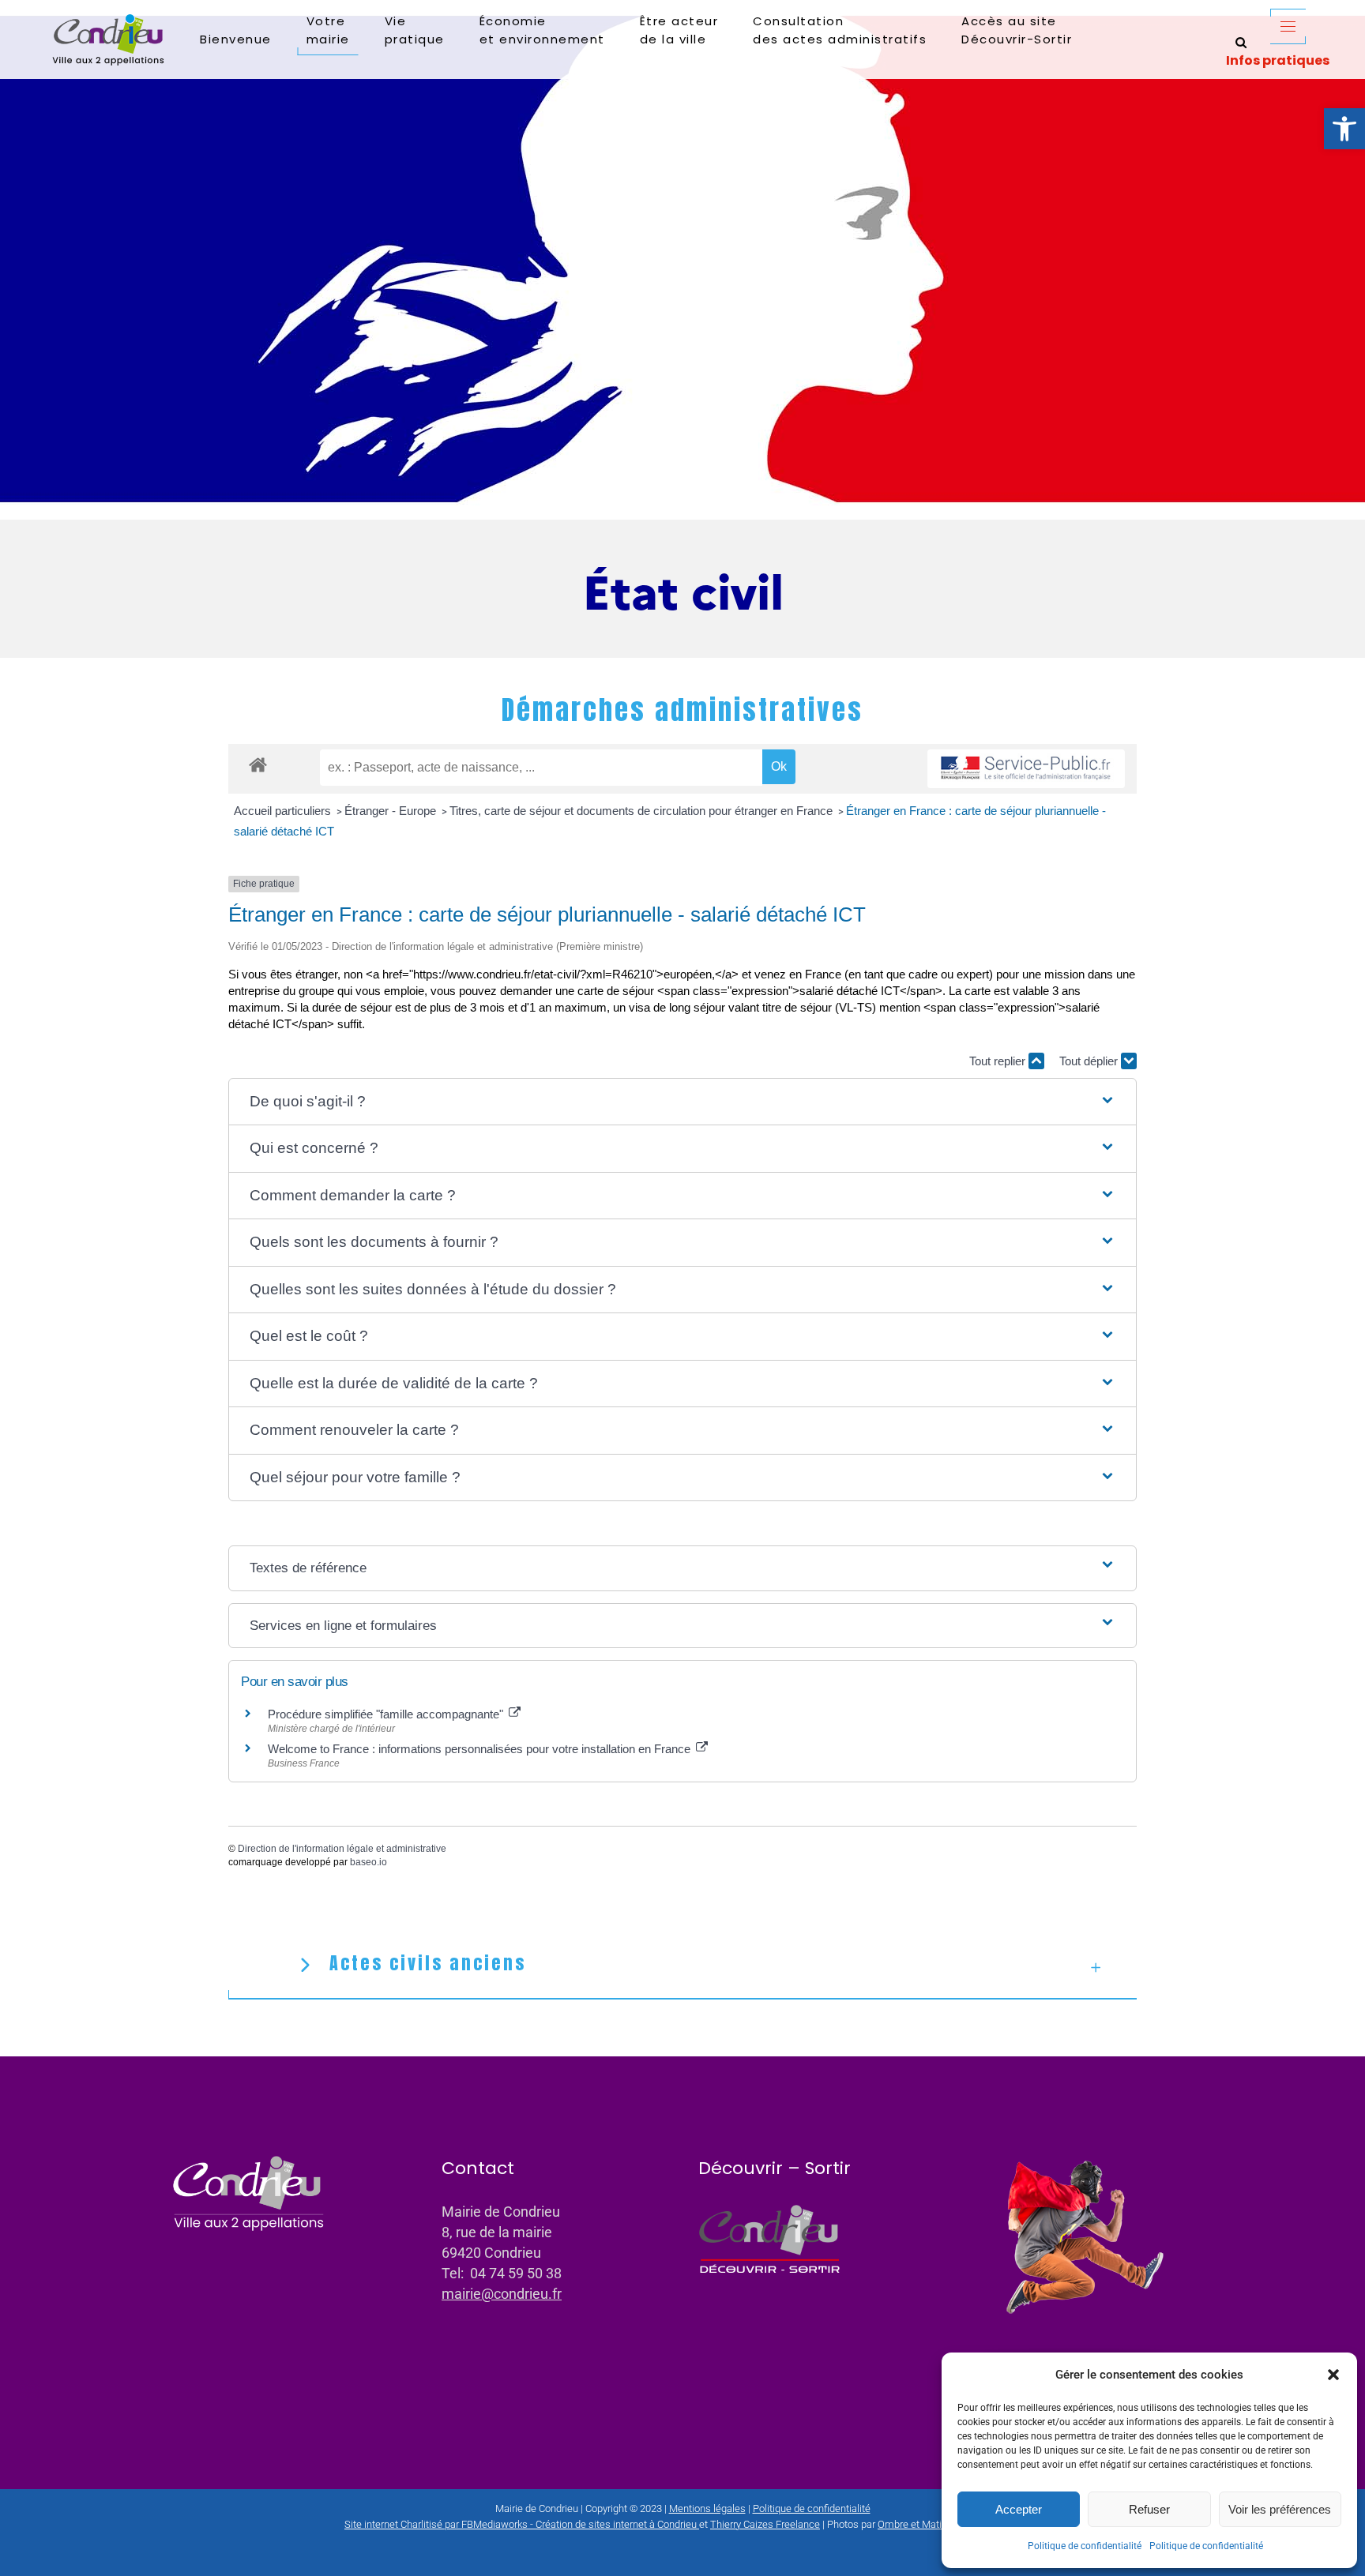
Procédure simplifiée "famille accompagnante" (387, 1714)
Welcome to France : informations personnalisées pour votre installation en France (481, 1749)
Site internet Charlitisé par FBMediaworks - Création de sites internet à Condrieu (521, 2524)
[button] (1344, 129)
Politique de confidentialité (1085, 2546)
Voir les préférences (1280, 2509)
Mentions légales (707, 2508)
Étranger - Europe (392, 811)
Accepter (1019, 2509)
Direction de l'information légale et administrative (342, 1849)
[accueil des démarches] (258, 764)
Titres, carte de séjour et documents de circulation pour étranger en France (643, 811)
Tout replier (999, 1061)
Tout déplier (1090, 1061)
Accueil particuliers (284, 811)
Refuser (1149, 2509)
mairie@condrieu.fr (502, 2294)
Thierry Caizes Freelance (765, 2524)
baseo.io (369, 1862)
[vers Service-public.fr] (1026, 769)
